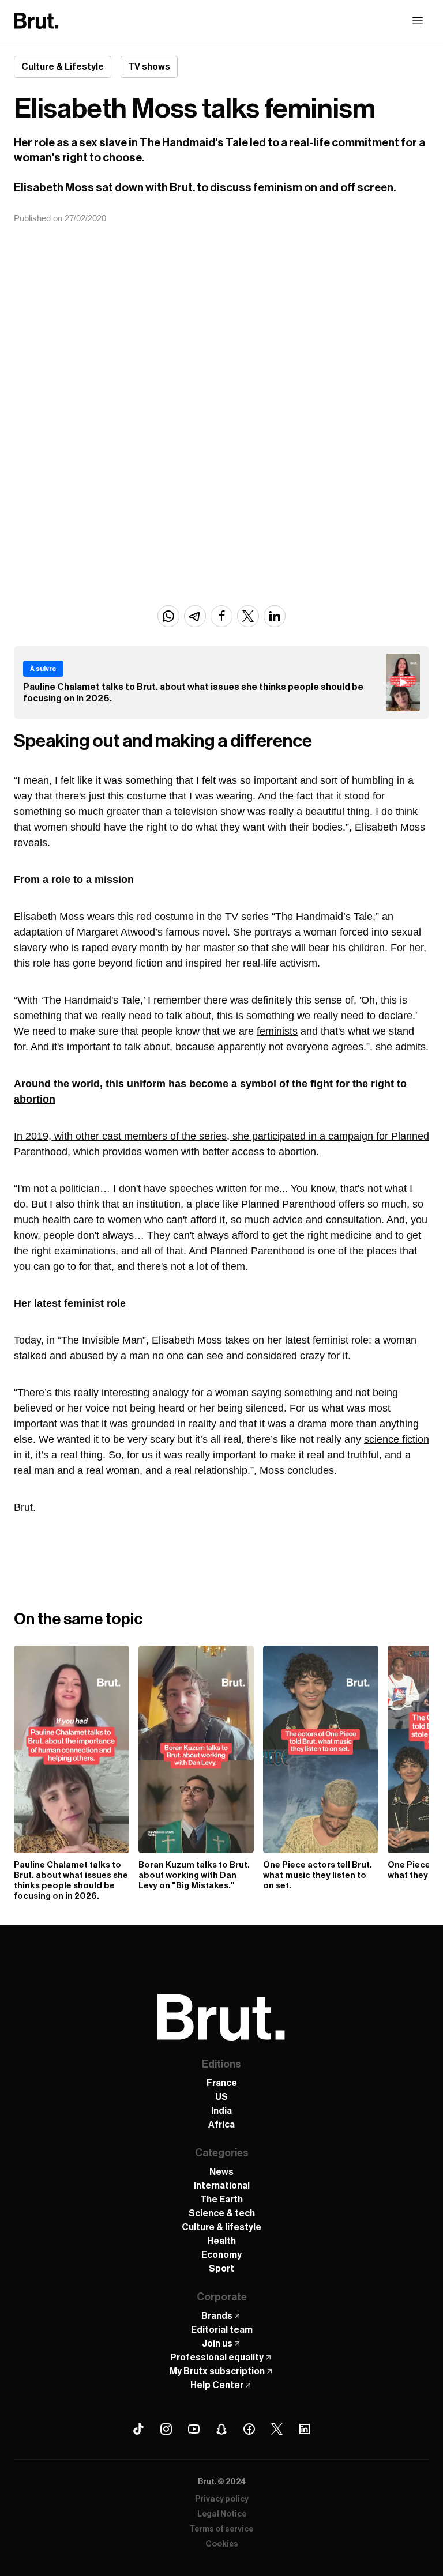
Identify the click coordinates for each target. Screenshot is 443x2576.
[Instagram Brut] (166, 2429)
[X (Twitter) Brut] (277, 2429)
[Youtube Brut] (194, 2429)
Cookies (222, 2544)
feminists (277, 1031)
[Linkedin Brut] (305, 2429)
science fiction (397, 1439)
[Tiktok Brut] (138, 2429)
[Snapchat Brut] (221, 2429)
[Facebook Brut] (249, 2429)
